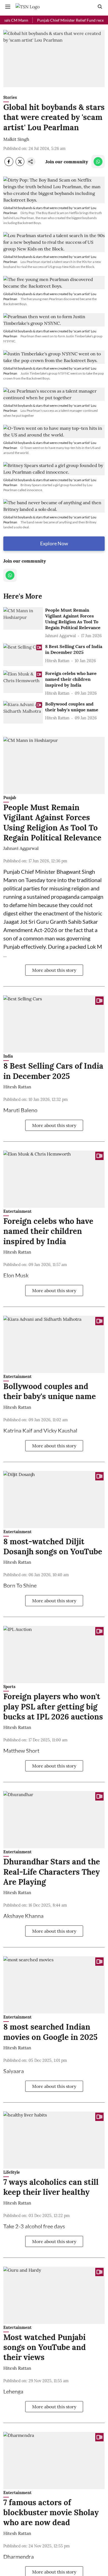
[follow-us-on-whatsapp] (98, 162)
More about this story (54, 970)
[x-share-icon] (20, 164)
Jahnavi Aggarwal (21, 848)
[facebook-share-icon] (9, 164)
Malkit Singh (16, 139)
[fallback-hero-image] (23, 618)
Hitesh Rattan (17, 1087)
